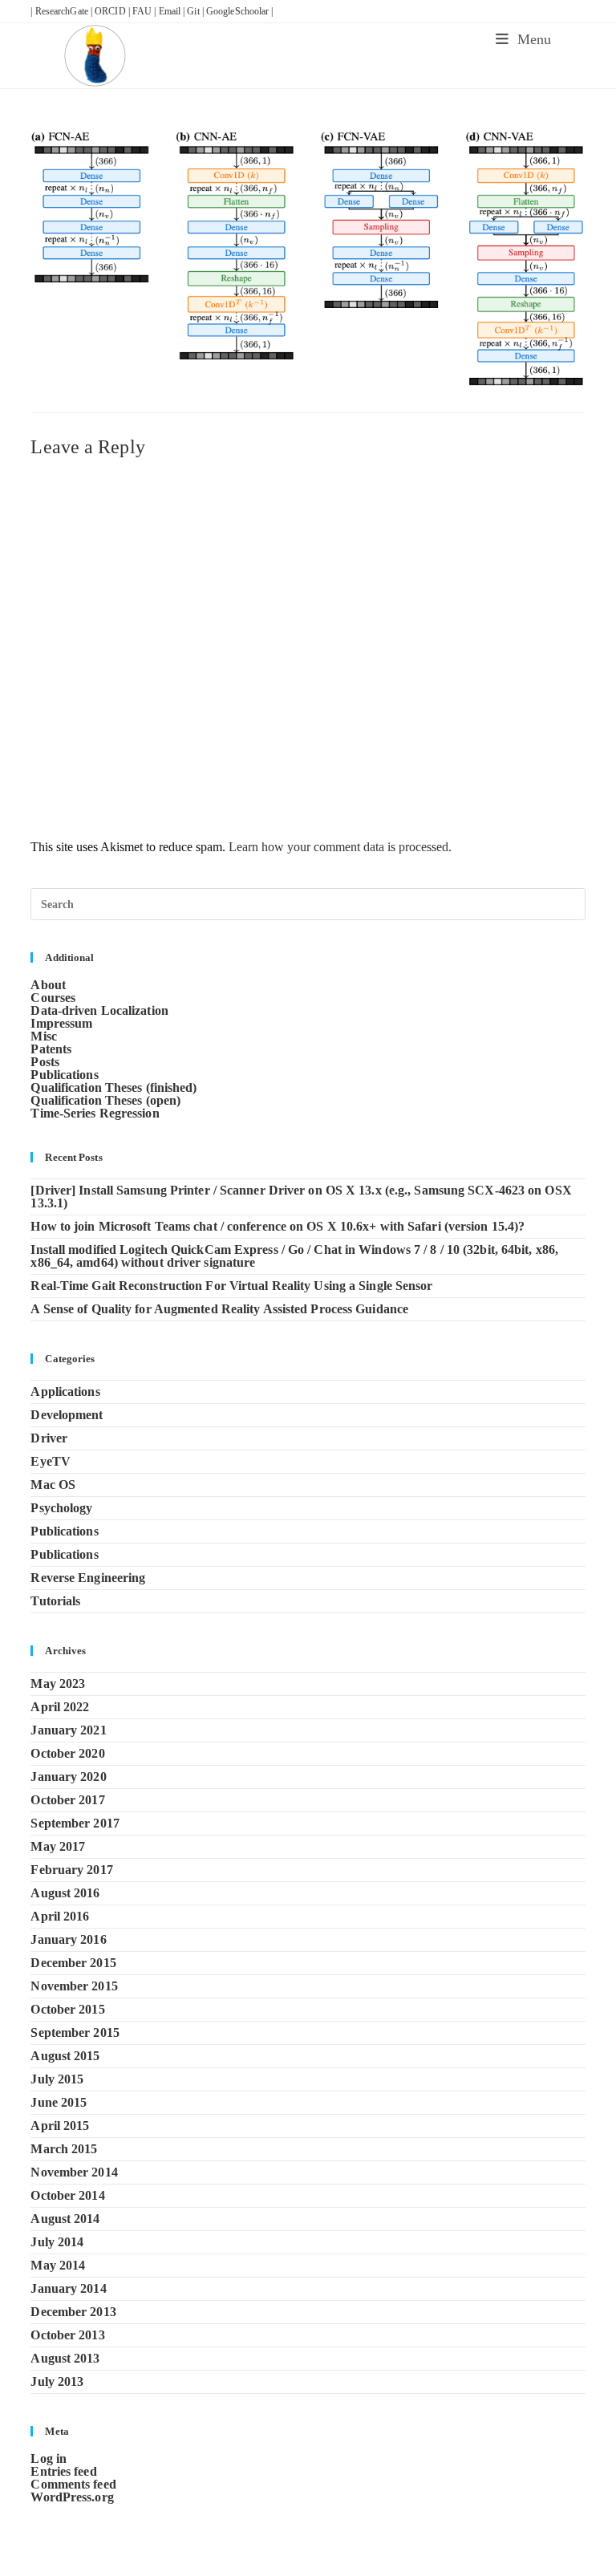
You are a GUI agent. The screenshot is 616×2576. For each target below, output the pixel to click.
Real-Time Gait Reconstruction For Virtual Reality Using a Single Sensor (231, 1286)
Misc (43, 1036)
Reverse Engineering (88, 1578)
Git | (197, 11)
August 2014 (65, 2219)
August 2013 (65, 2358)
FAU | (146, 11)
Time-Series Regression (95, 1113)
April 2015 (60, 2126)
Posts (45, 1062)
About (48, 985)
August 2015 (65, 2056)
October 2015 (67, 2009)
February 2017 (71, 1870)
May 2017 (58, 1846)
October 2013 (67, 2335)
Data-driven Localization (99, 1010)
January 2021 (68, 1730)
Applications (65, 1391)
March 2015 (64, 2149)
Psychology (61, 1508)
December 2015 (73, 1963)
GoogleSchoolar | (240, 11)
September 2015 (75, 2032)
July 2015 (57, 2079)
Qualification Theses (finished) (113, 1087)
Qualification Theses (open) (105, 1100)
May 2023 (58, 1684)
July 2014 (57, 2242)
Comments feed (73, 2484)
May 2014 (58, 2265)
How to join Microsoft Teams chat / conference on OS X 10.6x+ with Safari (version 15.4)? (278, 1226)
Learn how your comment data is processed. (340, 847)
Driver (49, 1438)
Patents (51, 1049)
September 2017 (75, 1823)
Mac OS (53, 1485)
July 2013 (57, 2381)
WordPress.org (72, 2497)
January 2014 (68, 2288)
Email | (173, 11)
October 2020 (67, 1753)
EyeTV (51, 1461)
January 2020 (68, 1777)
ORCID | (113, 11)
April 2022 (60, 1707)
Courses (53, 998)
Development (67, 1415)
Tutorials (55, 1601)
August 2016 (65, 1893)
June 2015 (59, 2102)
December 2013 (73, 2312)
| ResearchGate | (63, 11)
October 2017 (67, 1800)
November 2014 (74, 2172)
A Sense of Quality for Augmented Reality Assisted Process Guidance (219, 1309)
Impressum (61, 1023)
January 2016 (68, 1939)
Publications (64, 1075)
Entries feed (63, 2471)
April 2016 (60, 1916)
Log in (49, 2458)
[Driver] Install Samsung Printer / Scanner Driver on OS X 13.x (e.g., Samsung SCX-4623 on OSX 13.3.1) (301, 1197)
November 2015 (74, 1986)
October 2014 (67, 2195)
